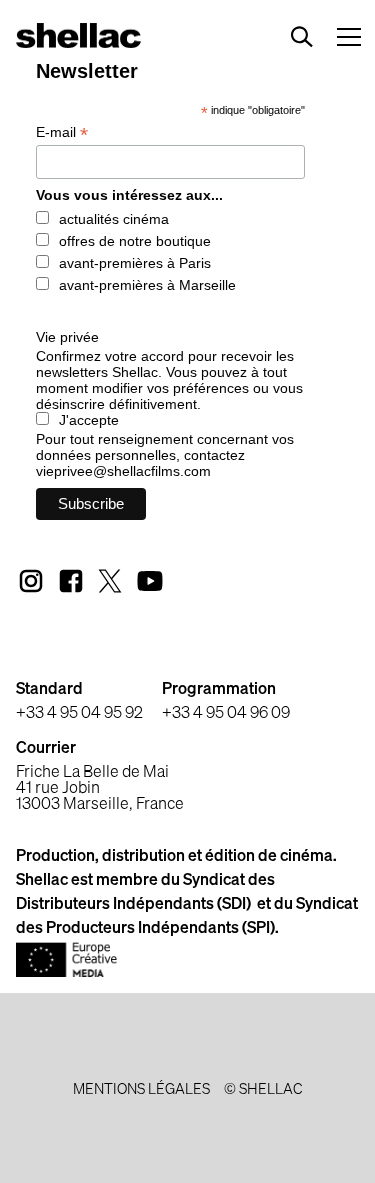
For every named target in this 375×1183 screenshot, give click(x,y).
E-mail (62, 132)
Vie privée (67, 337)
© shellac (263, 1090)
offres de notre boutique (135, 241)
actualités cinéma (114, 219)
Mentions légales (141, 1090)
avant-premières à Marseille (147, 285)
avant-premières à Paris (135, 263)
